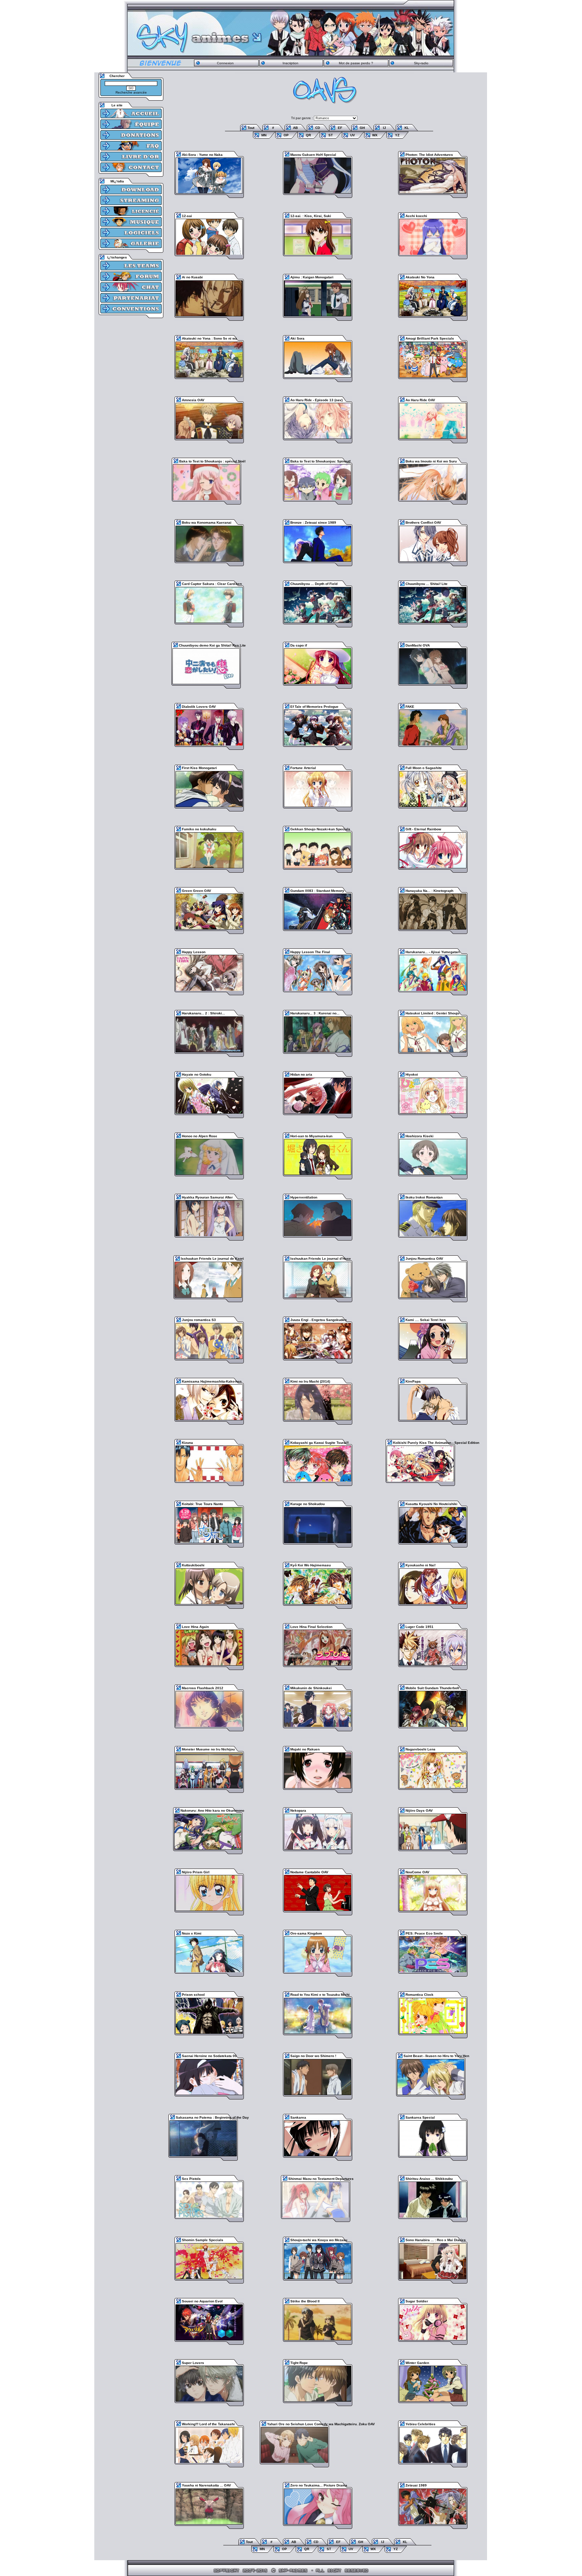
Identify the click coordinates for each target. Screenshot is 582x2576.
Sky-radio (421, 63)
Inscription (290, 63)
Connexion (225, 63)
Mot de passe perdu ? (356, 63)
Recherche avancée (131, 92)
